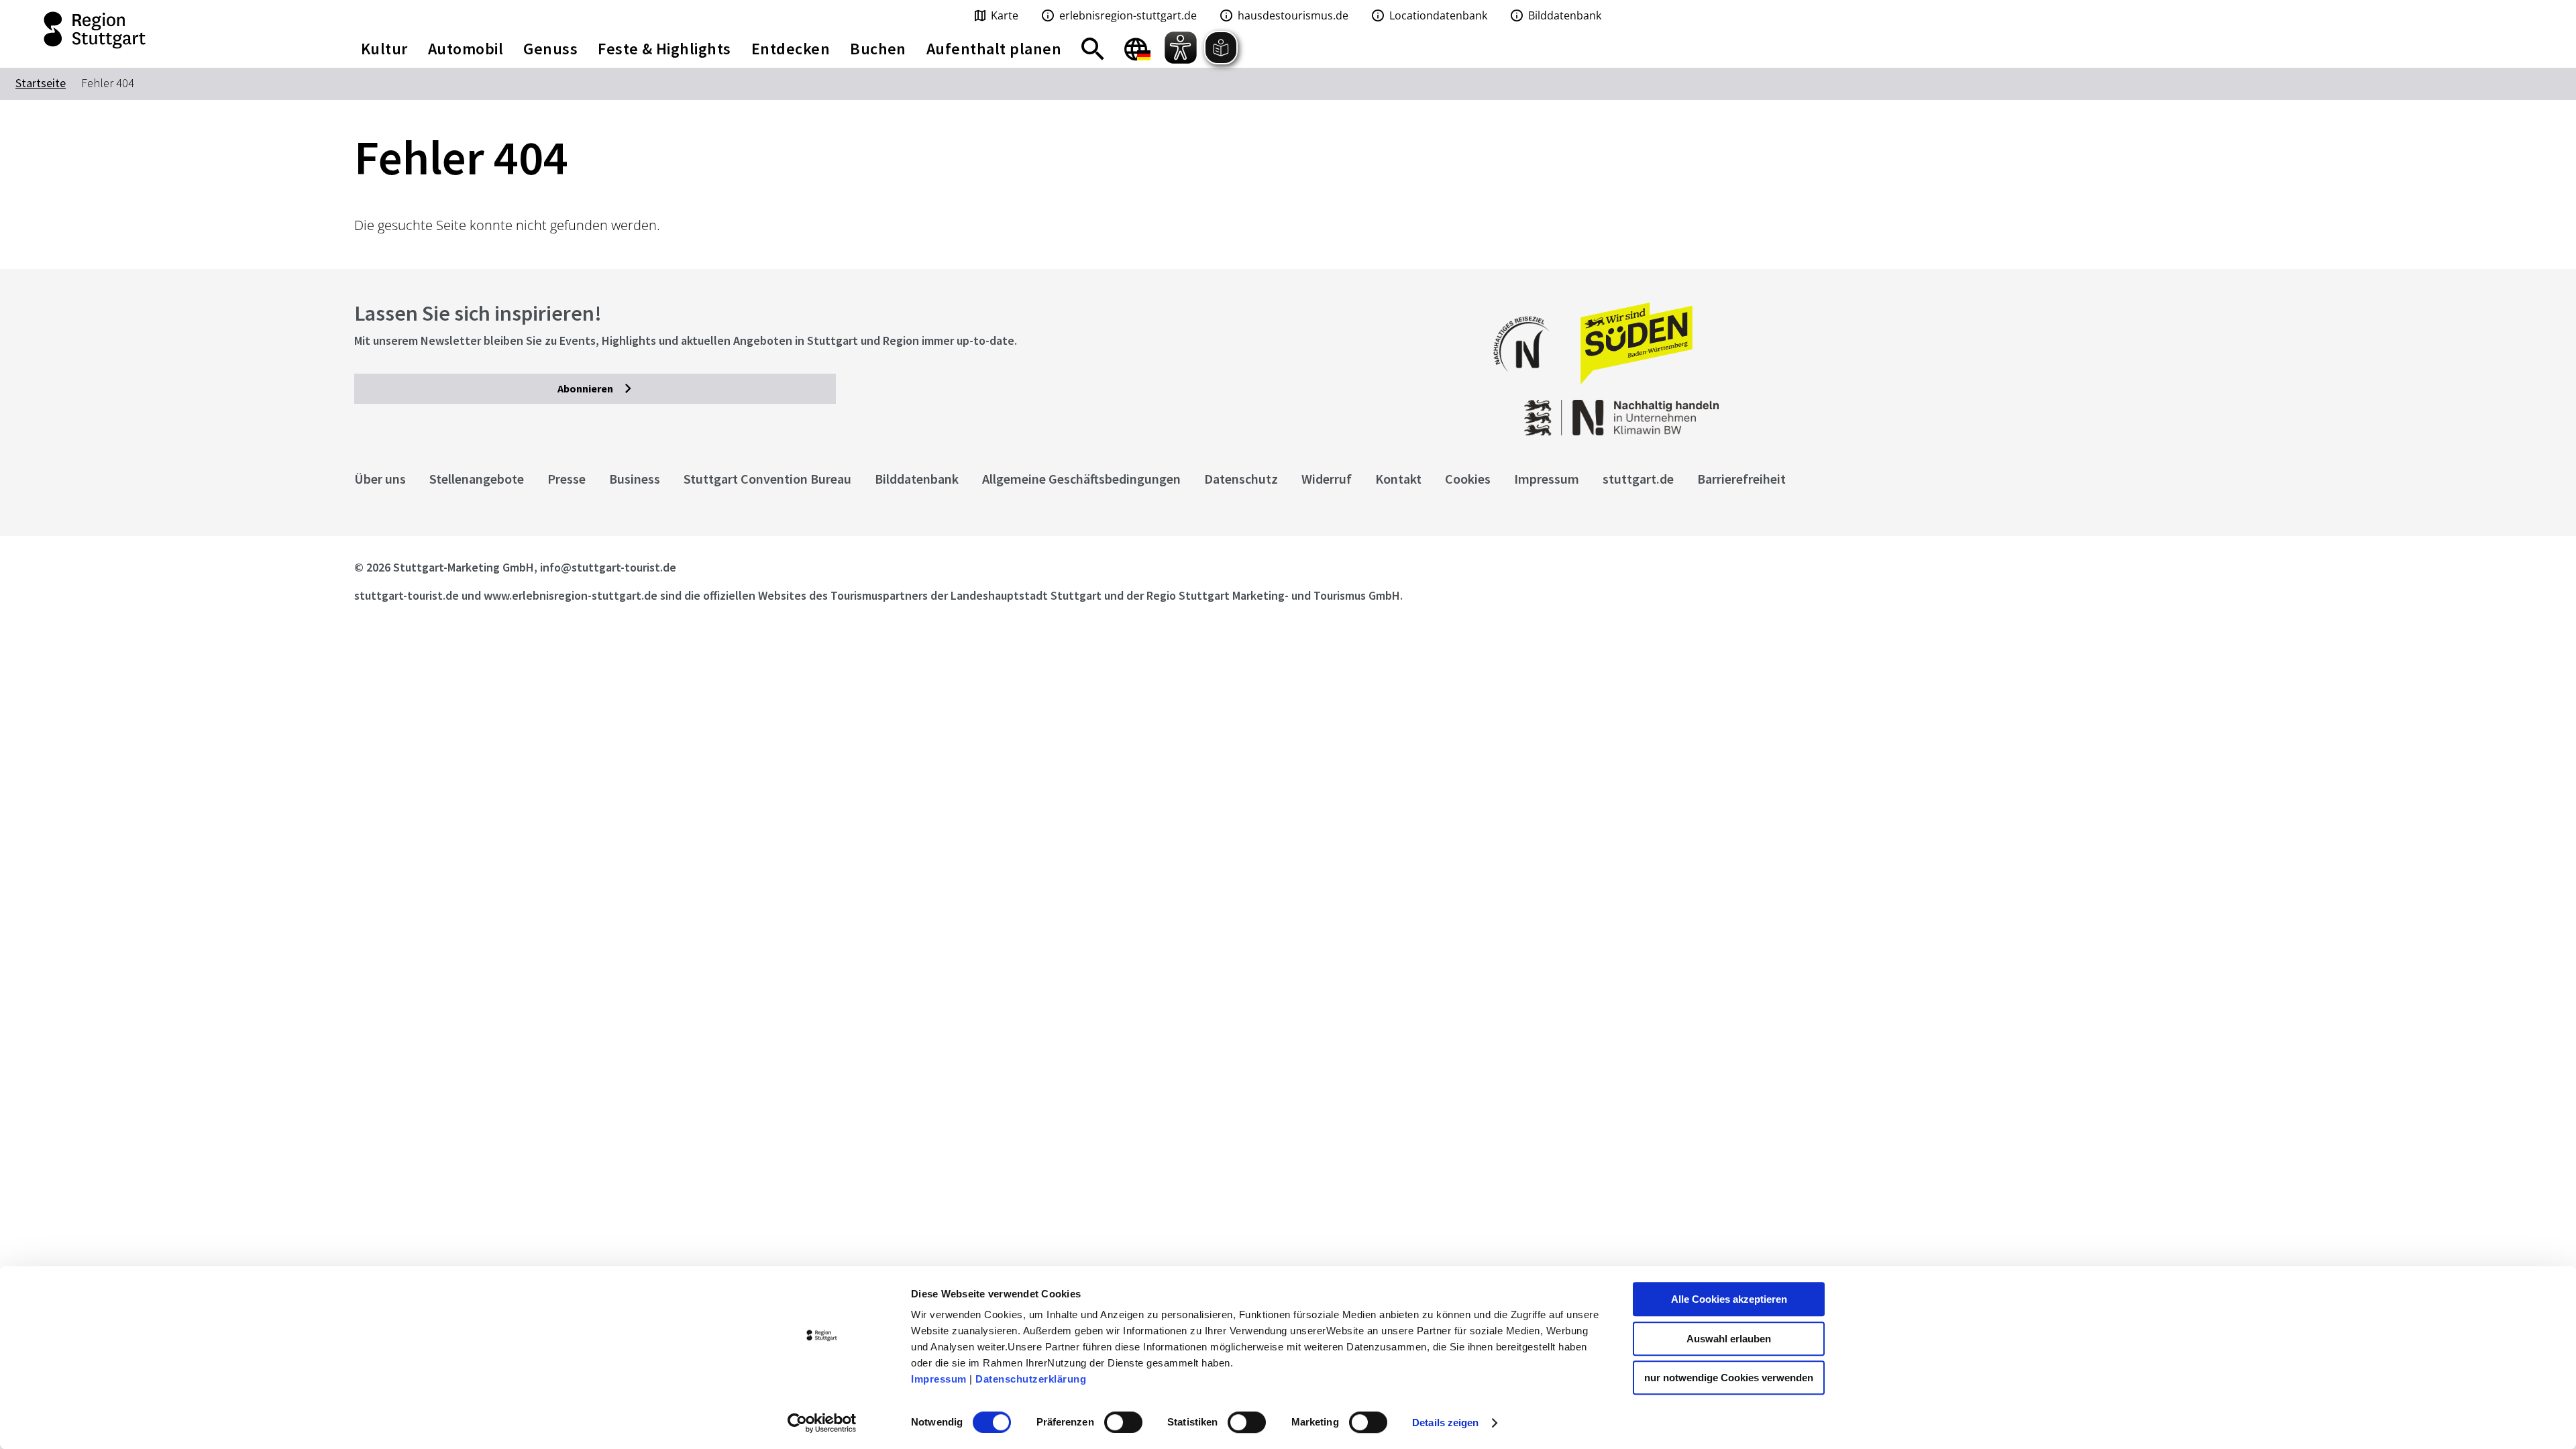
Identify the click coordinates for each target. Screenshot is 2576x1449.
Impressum (939, 1379)
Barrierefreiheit (1741, 479)
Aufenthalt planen (994, 49)
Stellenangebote (477, 479)
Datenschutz (1241, 479)
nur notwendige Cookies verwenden (1729, 1378)
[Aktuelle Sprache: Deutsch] (1137, 49)
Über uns (380, 479)
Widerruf (1327, 479)
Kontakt (1398, 479)
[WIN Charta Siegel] (2012, 411)
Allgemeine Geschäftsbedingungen (1081, 479)
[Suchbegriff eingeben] (1093, 49)
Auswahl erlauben (1729, 1339)
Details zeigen (1445, 1423)
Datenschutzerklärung (1031, 1379)
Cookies (1468, 479)
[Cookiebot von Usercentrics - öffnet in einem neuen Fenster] (822, 1423)
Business (635, 479)
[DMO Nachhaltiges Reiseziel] (1528, 381)
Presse (567, 479)
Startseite (41, 83)
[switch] (1123, 1422)
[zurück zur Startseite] (161, 30)
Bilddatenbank (917, 479)
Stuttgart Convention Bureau (767, 479)
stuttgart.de (1638, 479)
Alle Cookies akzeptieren (1729, 1299)
